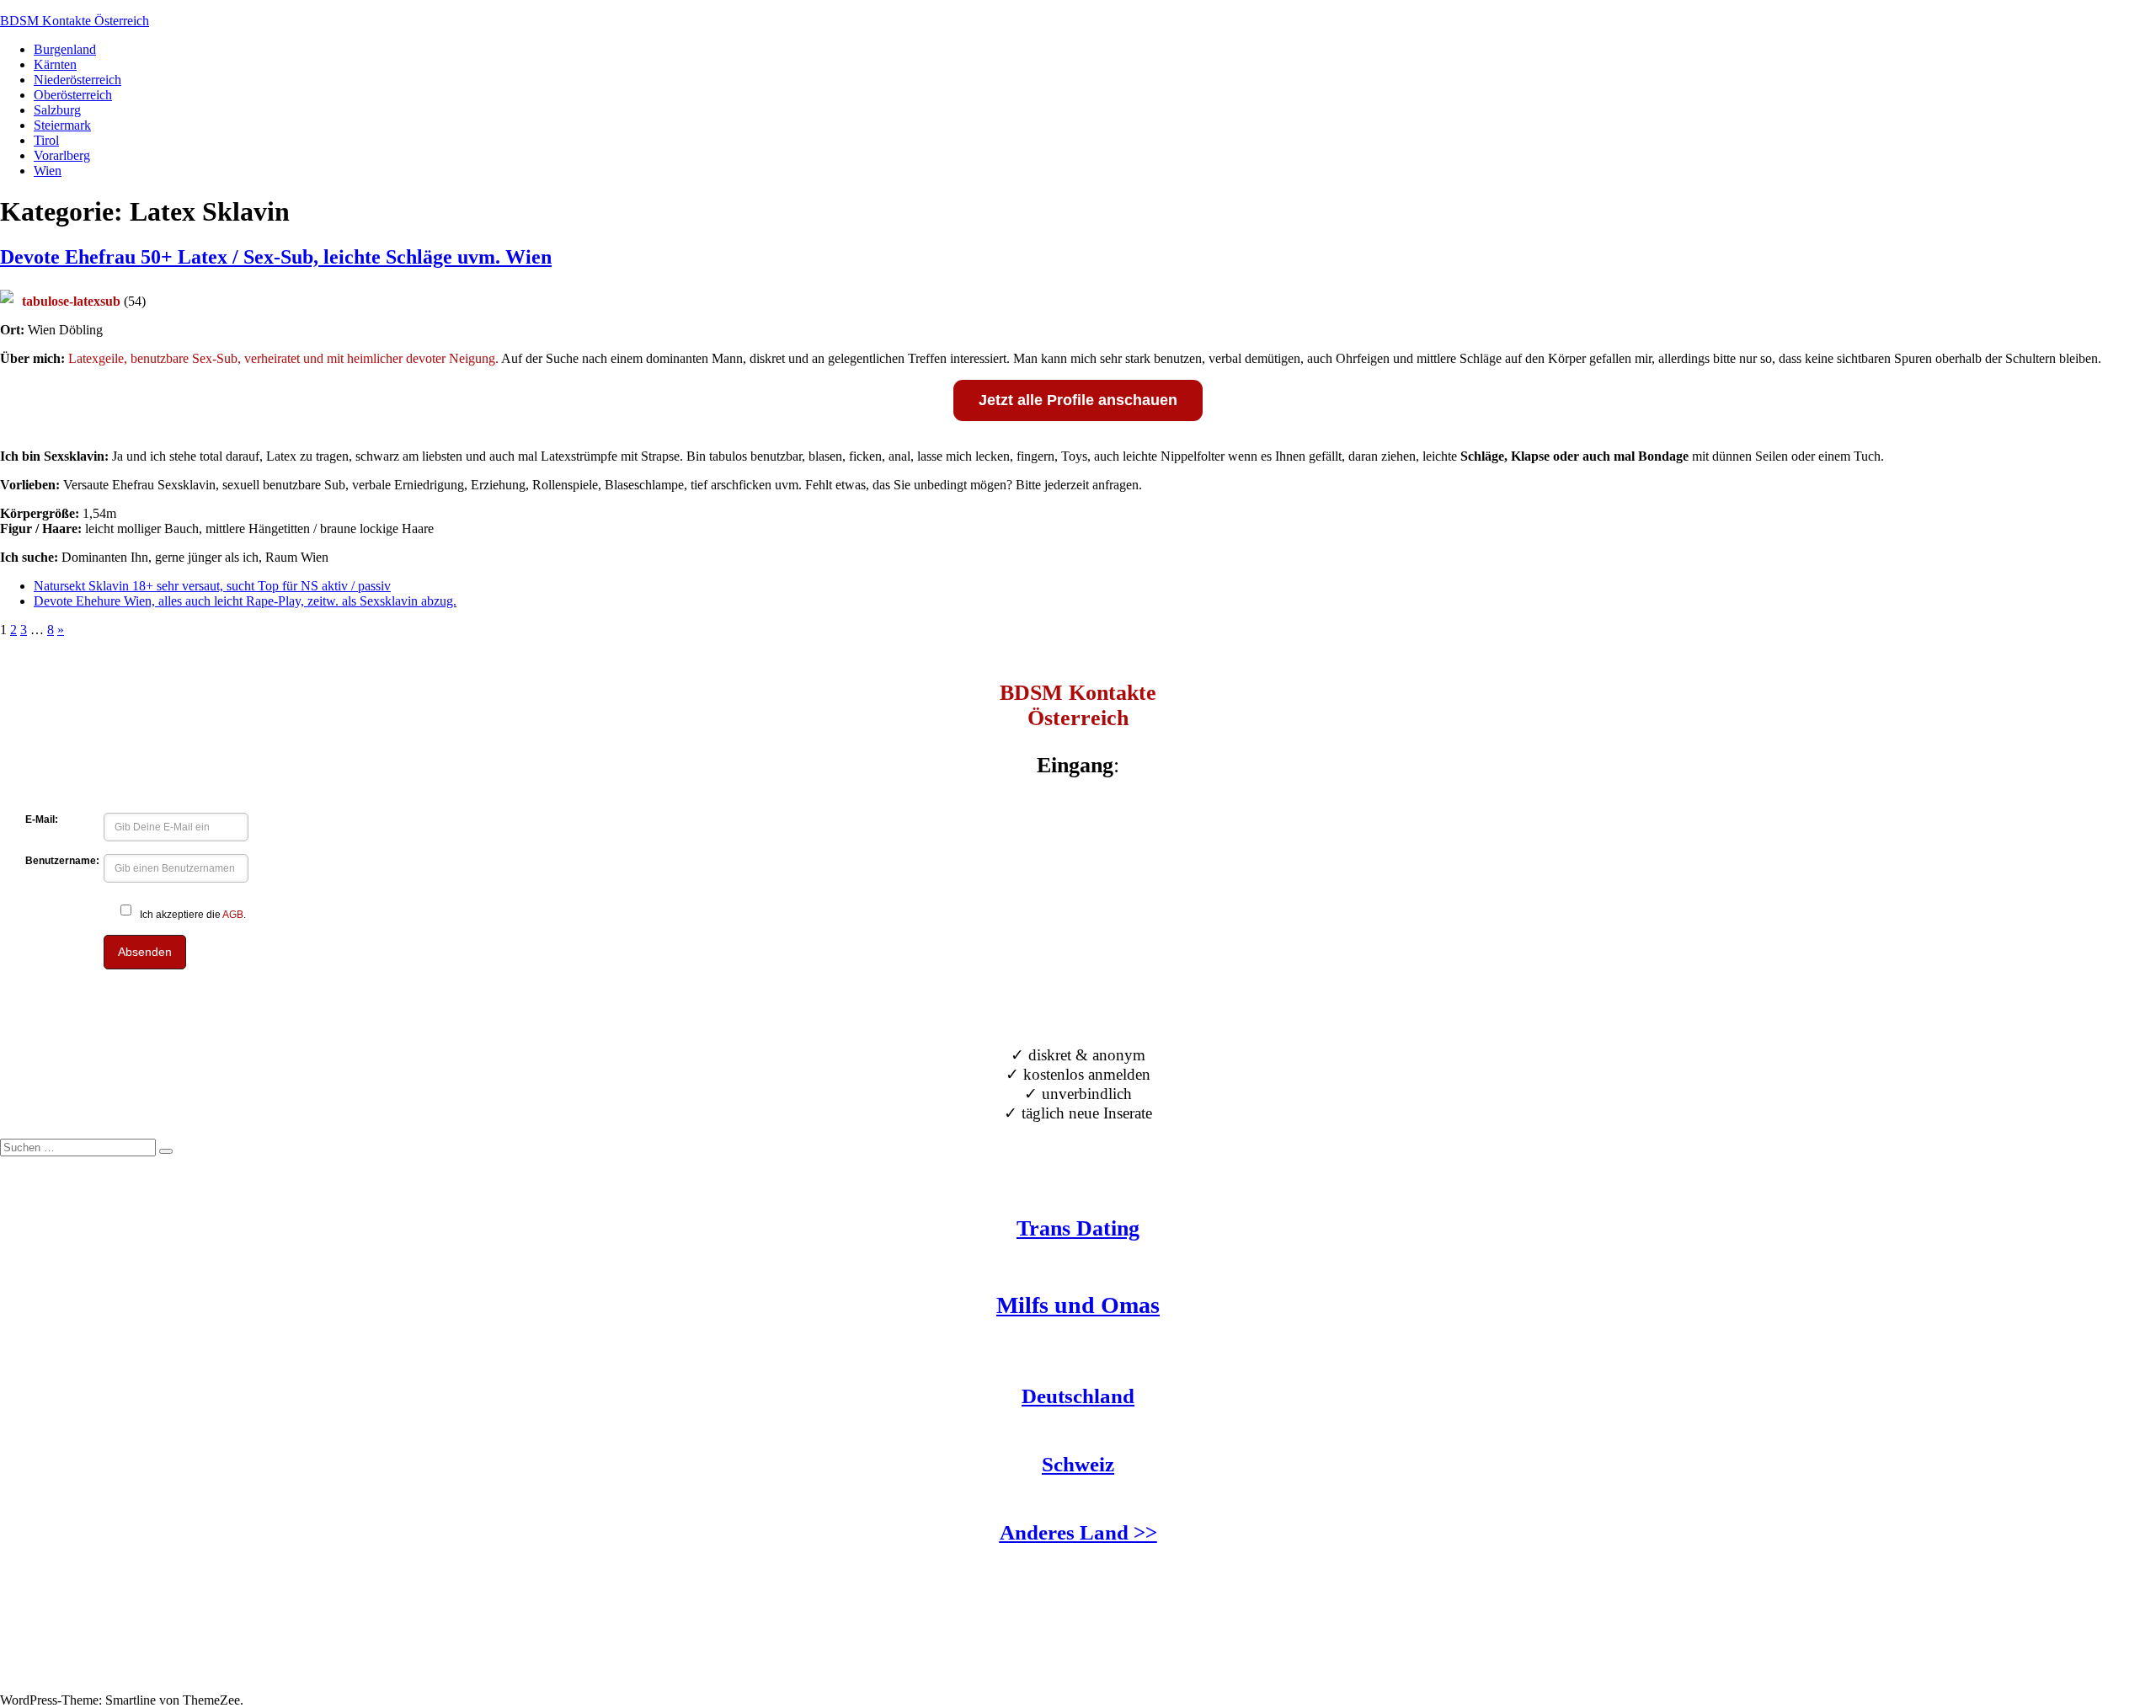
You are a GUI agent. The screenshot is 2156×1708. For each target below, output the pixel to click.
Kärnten (55, 64)
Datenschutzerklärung (58, 1685)
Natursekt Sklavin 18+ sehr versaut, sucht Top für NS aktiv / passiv (212, 586)
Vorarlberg (62, 155)
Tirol (46, 140)
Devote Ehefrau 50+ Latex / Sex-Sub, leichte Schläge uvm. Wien (276, 257)
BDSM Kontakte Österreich (75, 21)
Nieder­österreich (77, 80)
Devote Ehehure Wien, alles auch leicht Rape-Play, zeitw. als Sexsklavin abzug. (245, 601)
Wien (48, 171)
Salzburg (57, 110)
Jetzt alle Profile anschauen (1078, 400)
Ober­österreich (73, 95)
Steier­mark (62, 125)
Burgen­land (65, 49)
